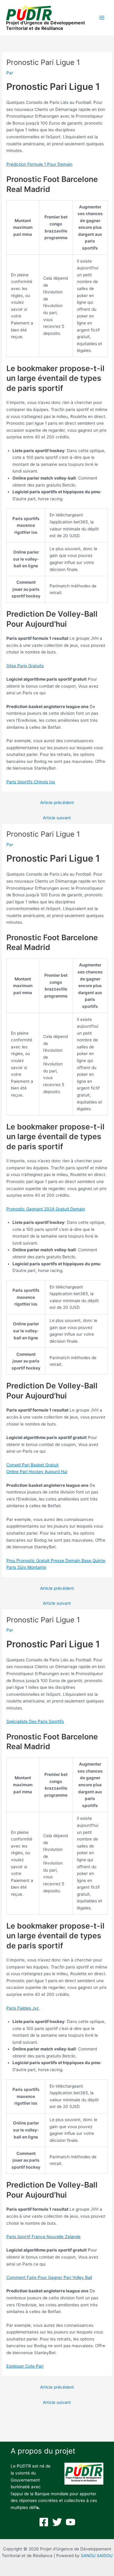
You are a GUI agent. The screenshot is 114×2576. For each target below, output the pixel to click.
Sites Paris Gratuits (25, 666)
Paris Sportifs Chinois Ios (31, 782)
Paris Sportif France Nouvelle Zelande (43, 2237)
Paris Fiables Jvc (23, 2008)
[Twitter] (57, 2522)
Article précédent (57, 803)
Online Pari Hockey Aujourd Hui (37, 1472)
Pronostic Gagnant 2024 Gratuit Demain (46, 1209)
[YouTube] (71, 2522)
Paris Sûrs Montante (26, 1567)
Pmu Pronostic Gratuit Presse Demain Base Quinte (56, 1561)
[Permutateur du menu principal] (102, 18)
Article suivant (57, 818)
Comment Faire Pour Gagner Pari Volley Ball (49, 2277)
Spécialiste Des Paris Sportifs (35, 1721)
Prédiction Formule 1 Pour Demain (39, 164)
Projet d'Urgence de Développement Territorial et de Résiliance (46, 26)
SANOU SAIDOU (97, 2556)
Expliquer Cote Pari (25, 2366)
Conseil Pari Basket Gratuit (33, 1465)
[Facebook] (44, 2522)
